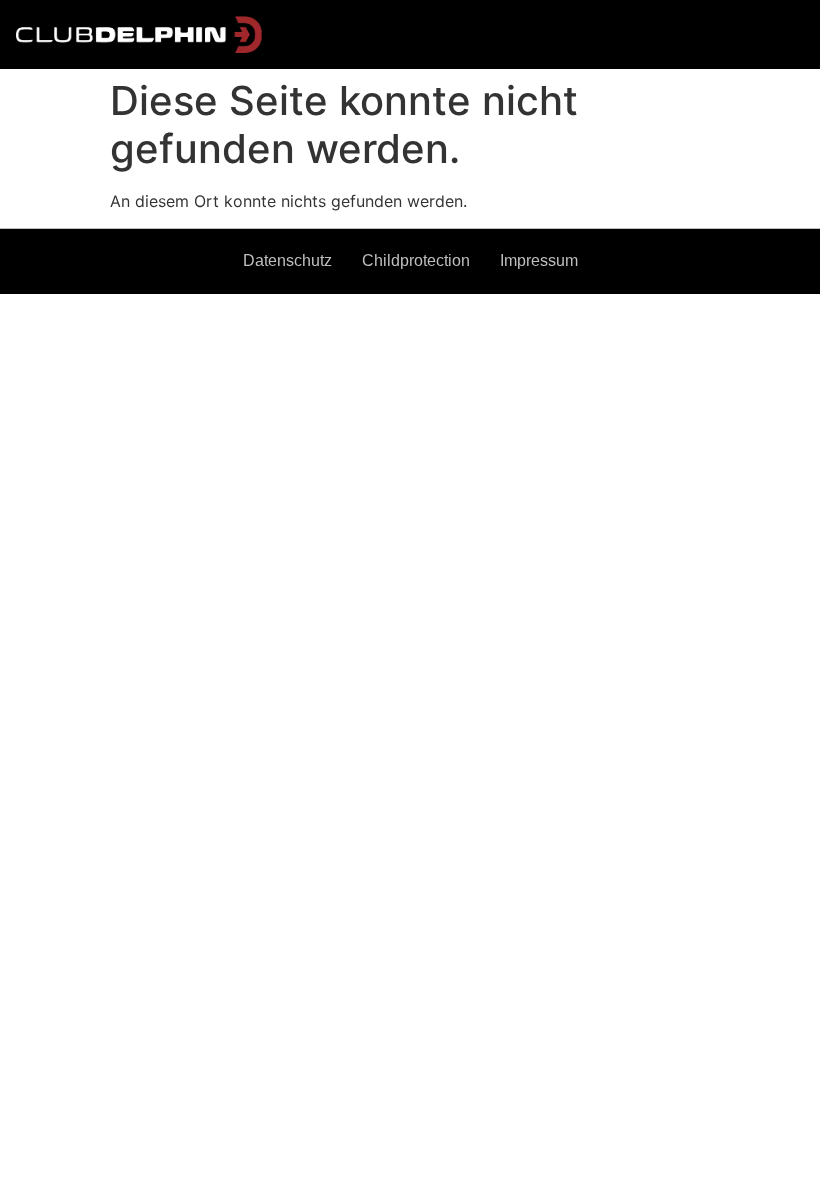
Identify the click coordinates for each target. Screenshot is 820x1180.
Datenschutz (287, 260)
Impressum (539, 260)
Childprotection (416, 260)
